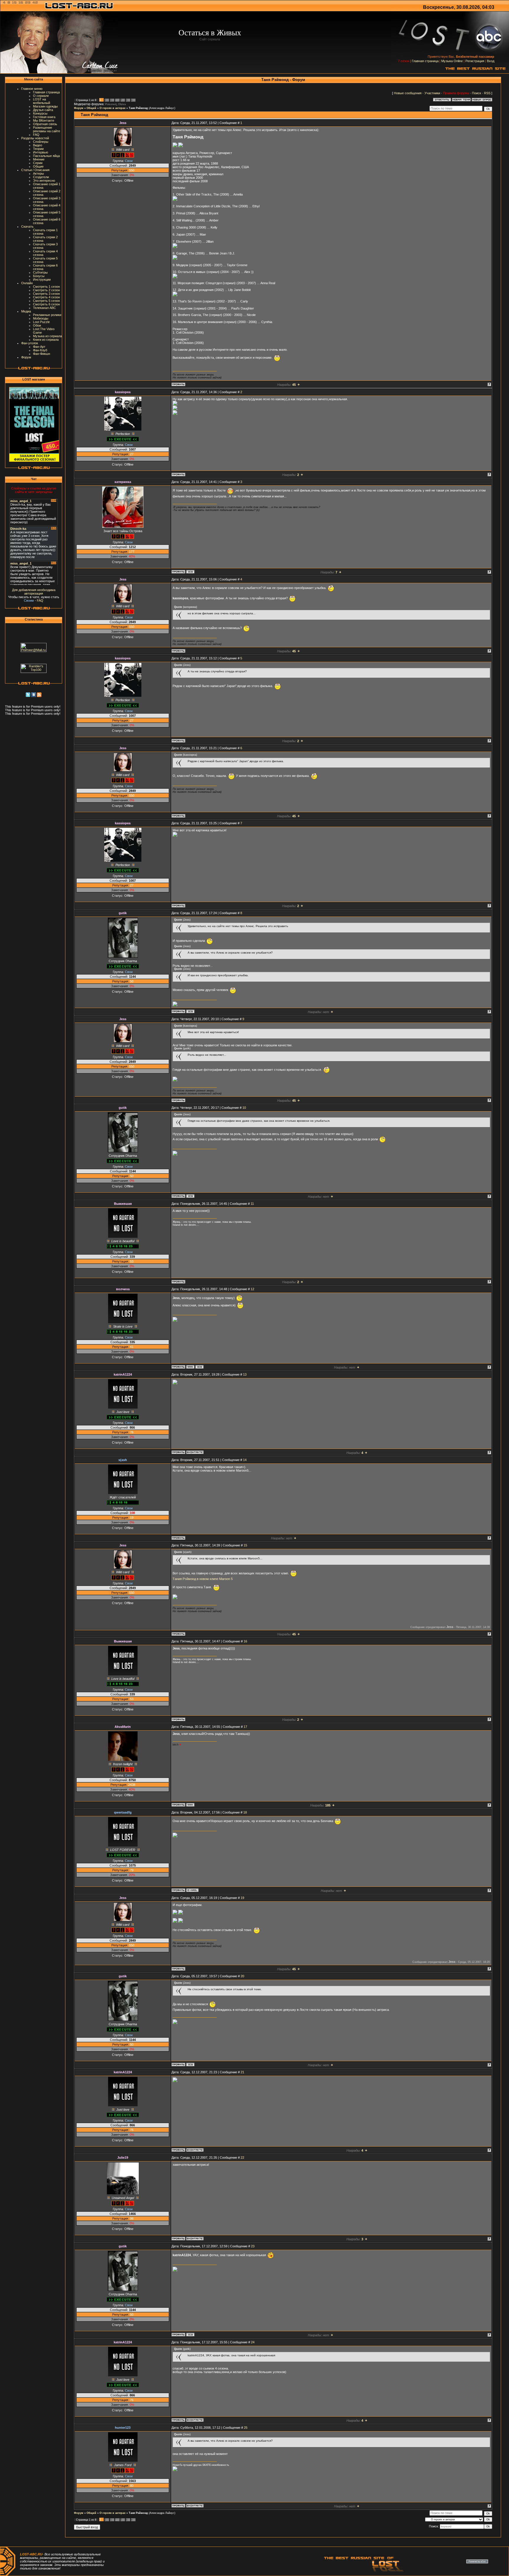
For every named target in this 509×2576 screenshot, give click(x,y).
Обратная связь (45, 124)
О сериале (41, 96)
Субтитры (40, 272)
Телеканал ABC (44, 308)
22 (242, 2158)
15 (245, 1545)
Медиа (26, 311)
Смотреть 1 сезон (46, 287)
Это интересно (44, 181)
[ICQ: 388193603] (190, 1011)
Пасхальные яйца (46, 156)
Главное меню (32, 89)
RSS (487, 93)
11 (252, 1204)
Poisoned (111, 104)
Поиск (476, 93)
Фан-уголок (30, 343)
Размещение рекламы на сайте (47, 129)
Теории (38, 149)
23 (253, 2246)
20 (242, 1976)
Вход (491, 61)
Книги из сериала (46, 340)
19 (242, 1898)
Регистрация (475, 61)
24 (253, 2342)
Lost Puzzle (41, 322)
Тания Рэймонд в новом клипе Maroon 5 (203, 1579)
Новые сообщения (408, 93)
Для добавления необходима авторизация (34, 592)
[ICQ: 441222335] (199, 1367)
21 (242, 2072)
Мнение (39, 159)
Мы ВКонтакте (44, 120)
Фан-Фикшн (42, 354)
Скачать (27, 226)
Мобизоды (41, 318)
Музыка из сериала (47, 336)
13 (245, 1374)
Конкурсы (40, 113)
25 (246, 2428)
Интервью (41, 152)
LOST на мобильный (42, 101)
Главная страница (425, 61)
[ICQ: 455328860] (190, 572)
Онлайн (27, 283)
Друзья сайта (43, 110)
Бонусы (39, 276)
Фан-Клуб (40, 350)
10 (244, 1108)
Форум (26, 357)
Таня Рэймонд (138, 108)
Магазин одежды (45, 106)
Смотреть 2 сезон (46, 290)
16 (245, 1641)
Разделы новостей (35, 138)
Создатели (41, 177)
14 (245, 1460)
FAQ (36, 135)
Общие (38, 166)
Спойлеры (41, 142)
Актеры (38, 173)
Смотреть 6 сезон (46, 304)
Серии (38, 163)
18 (245, 1812)
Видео (38, 145)
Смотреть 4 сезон (46, 297)
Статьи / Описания (35, 170)
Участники (432, 93)
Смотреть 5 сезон (46, 301)
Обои (37, 325)
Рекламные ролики (47, 315)
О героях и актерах (113, 108)
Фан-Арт (39, 347)
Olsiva (122, 104)
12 (252, 1289)
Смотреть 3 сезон (46, 294)
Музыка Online (452, 61)
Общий (91, 108)
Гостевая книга (44, 117)
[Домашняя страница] (190, 1367)
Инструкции (42, 279)
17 (245, 1727)
